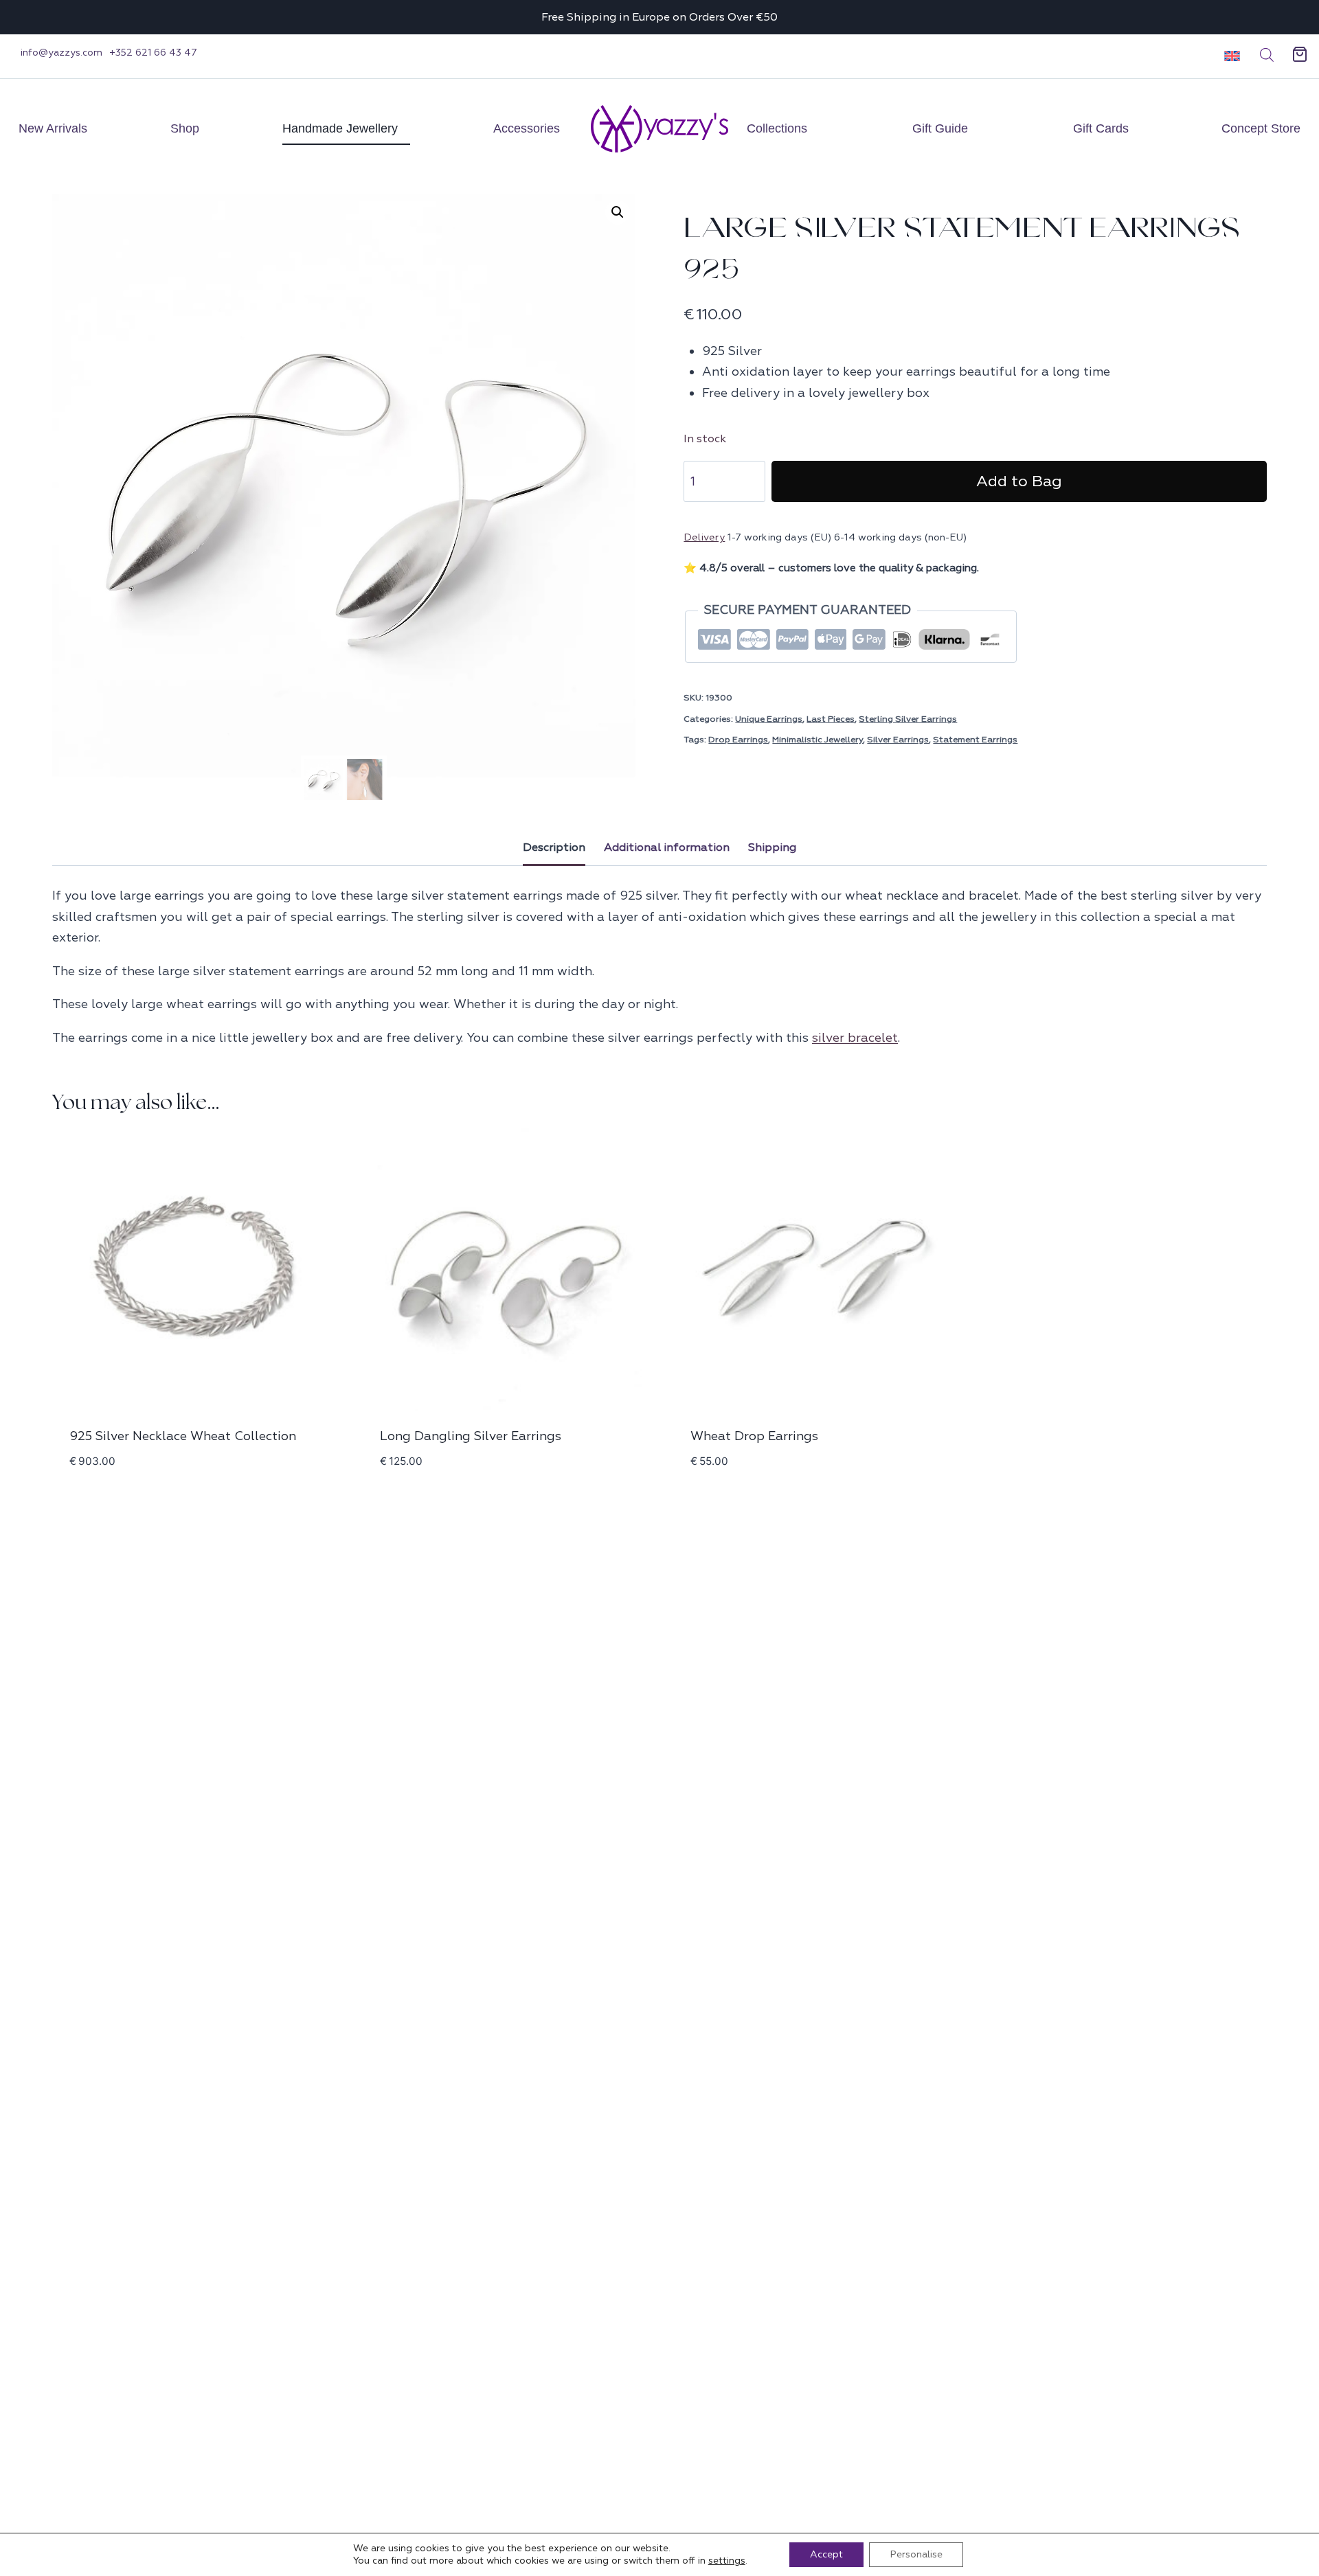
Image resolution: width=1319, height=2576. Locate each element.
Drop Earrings (738, 740)
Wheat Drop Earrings (754, 1436)
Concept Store (1261, 128)
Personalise (916, 2554)
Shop (185, 128)
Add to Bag (1019, 481)
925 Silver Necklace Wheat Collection (183, 1436)
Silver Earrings (898, 740)
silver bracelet (855, 1038)
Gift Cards (1101, 128)
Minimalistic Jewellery (818, 740)
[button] (1227, 55)
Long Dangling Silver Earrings (471, 1436)
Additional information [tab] (667, 847)
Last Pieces (831, 719)
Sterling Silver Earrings (908, 719)
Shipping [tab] (772, 847)
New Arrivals (53, 128)
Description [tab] (554, 847)
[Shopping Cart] (1300, 55)
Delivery (704, 537)
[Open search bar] (1267, 55)
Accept (826, 2554)
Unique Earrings (769, 719)
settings (727, 2561)
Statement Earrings (975, 740)
